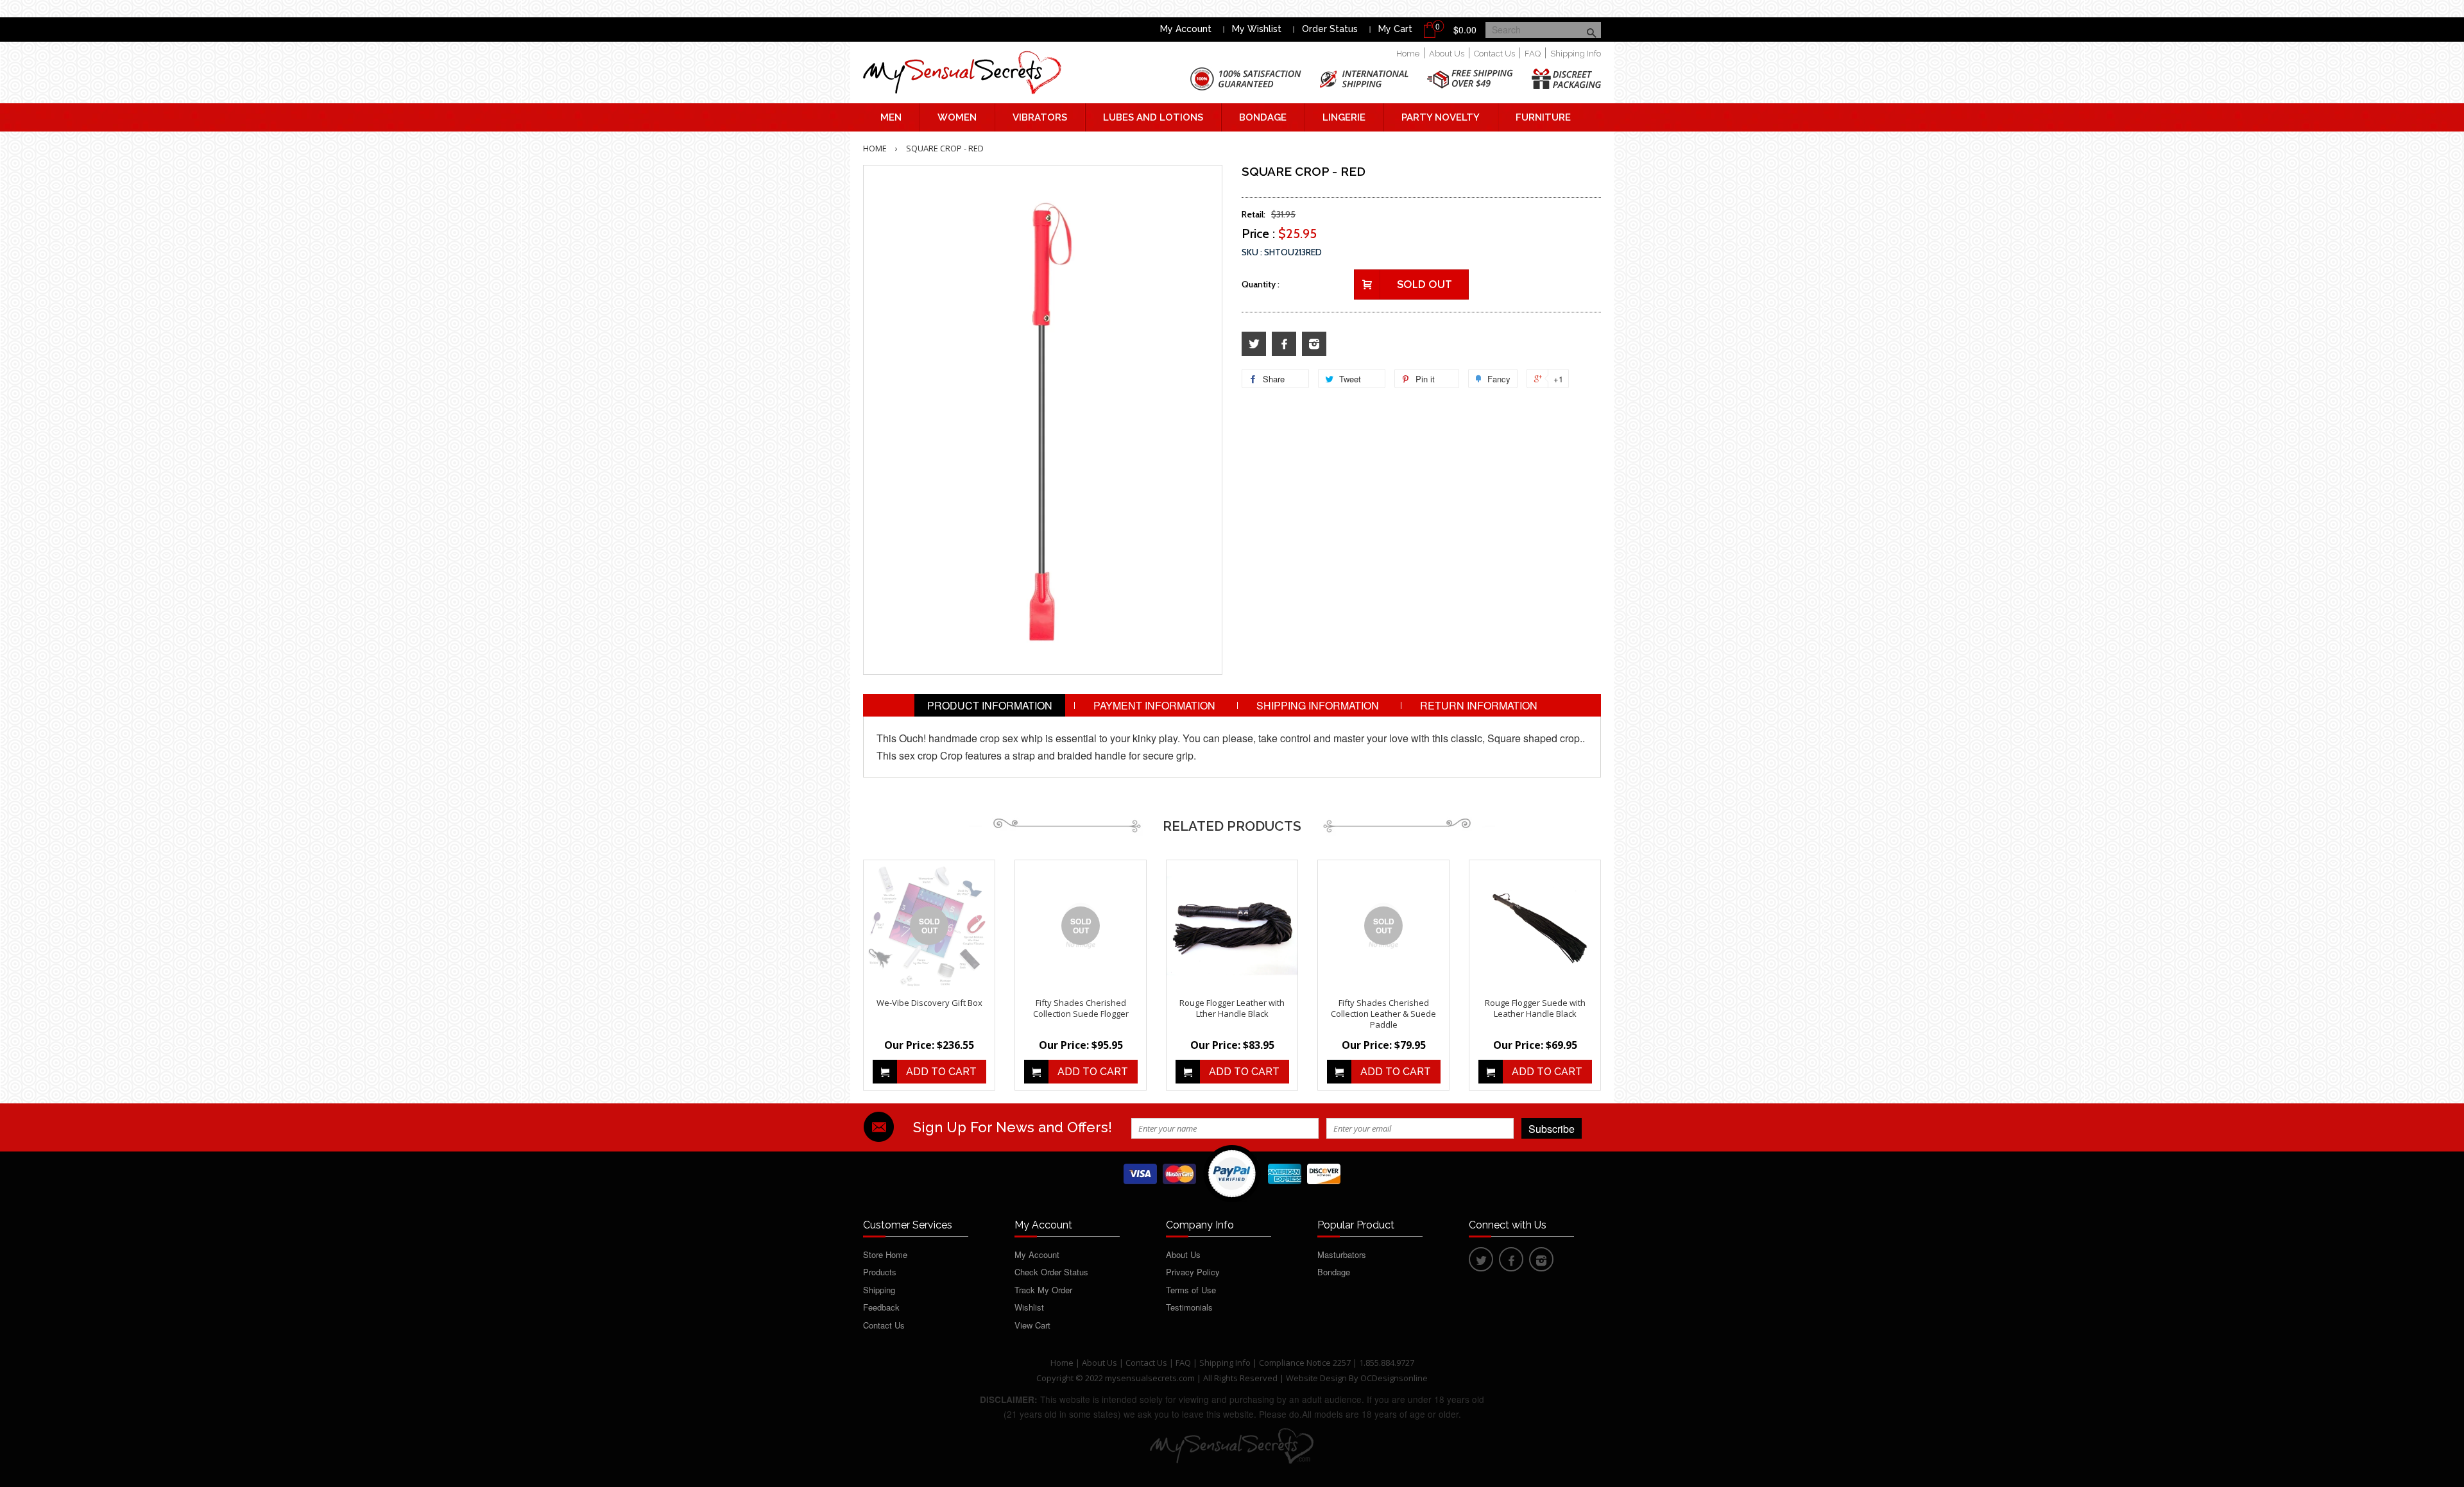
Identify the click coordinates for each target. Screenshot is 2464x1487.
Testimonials (1189, 1307)
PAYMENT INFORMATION (1154, 705)
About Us (1447, 54)
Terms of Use (1191, 1290)
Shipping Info (1576, 54)
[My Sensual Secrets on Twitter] (1254, 344)
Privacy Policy (1193, 1272)
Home (1408, 54)
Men (891, 117)
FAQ (1533, 54)
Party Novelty (1441, 117)
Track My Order (1043, 1290)
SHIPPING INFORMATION (1318, 705)
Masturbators (1342, 1254)
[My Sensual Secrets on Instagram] (1314, 344)
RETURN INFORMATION (1479, 705)
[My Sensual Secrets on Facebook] (1284, 344)
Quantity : (1261, 284)
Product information (990, 705)
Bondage (1263, 117)
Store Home (885, 1254)
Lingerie (1344, 117)
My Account (1186, 29)
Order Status (1330, 29)
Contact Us (1494, 54)
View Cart (1032, 1325)
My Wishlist (1257, 29)
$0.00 (1465, 30)
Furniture (1543, 117)
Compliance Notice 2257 (1306, 1363)
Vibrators (1040, 117)
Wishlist (1029, 1307)
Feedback (881, 1307)
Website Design (1316, 1378)
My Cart (1395, 29)
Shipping (879, 1290)
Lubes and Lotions (1153, 117)
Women (957, 117)
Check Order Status (1051, 1272)
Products (880, 1272)
